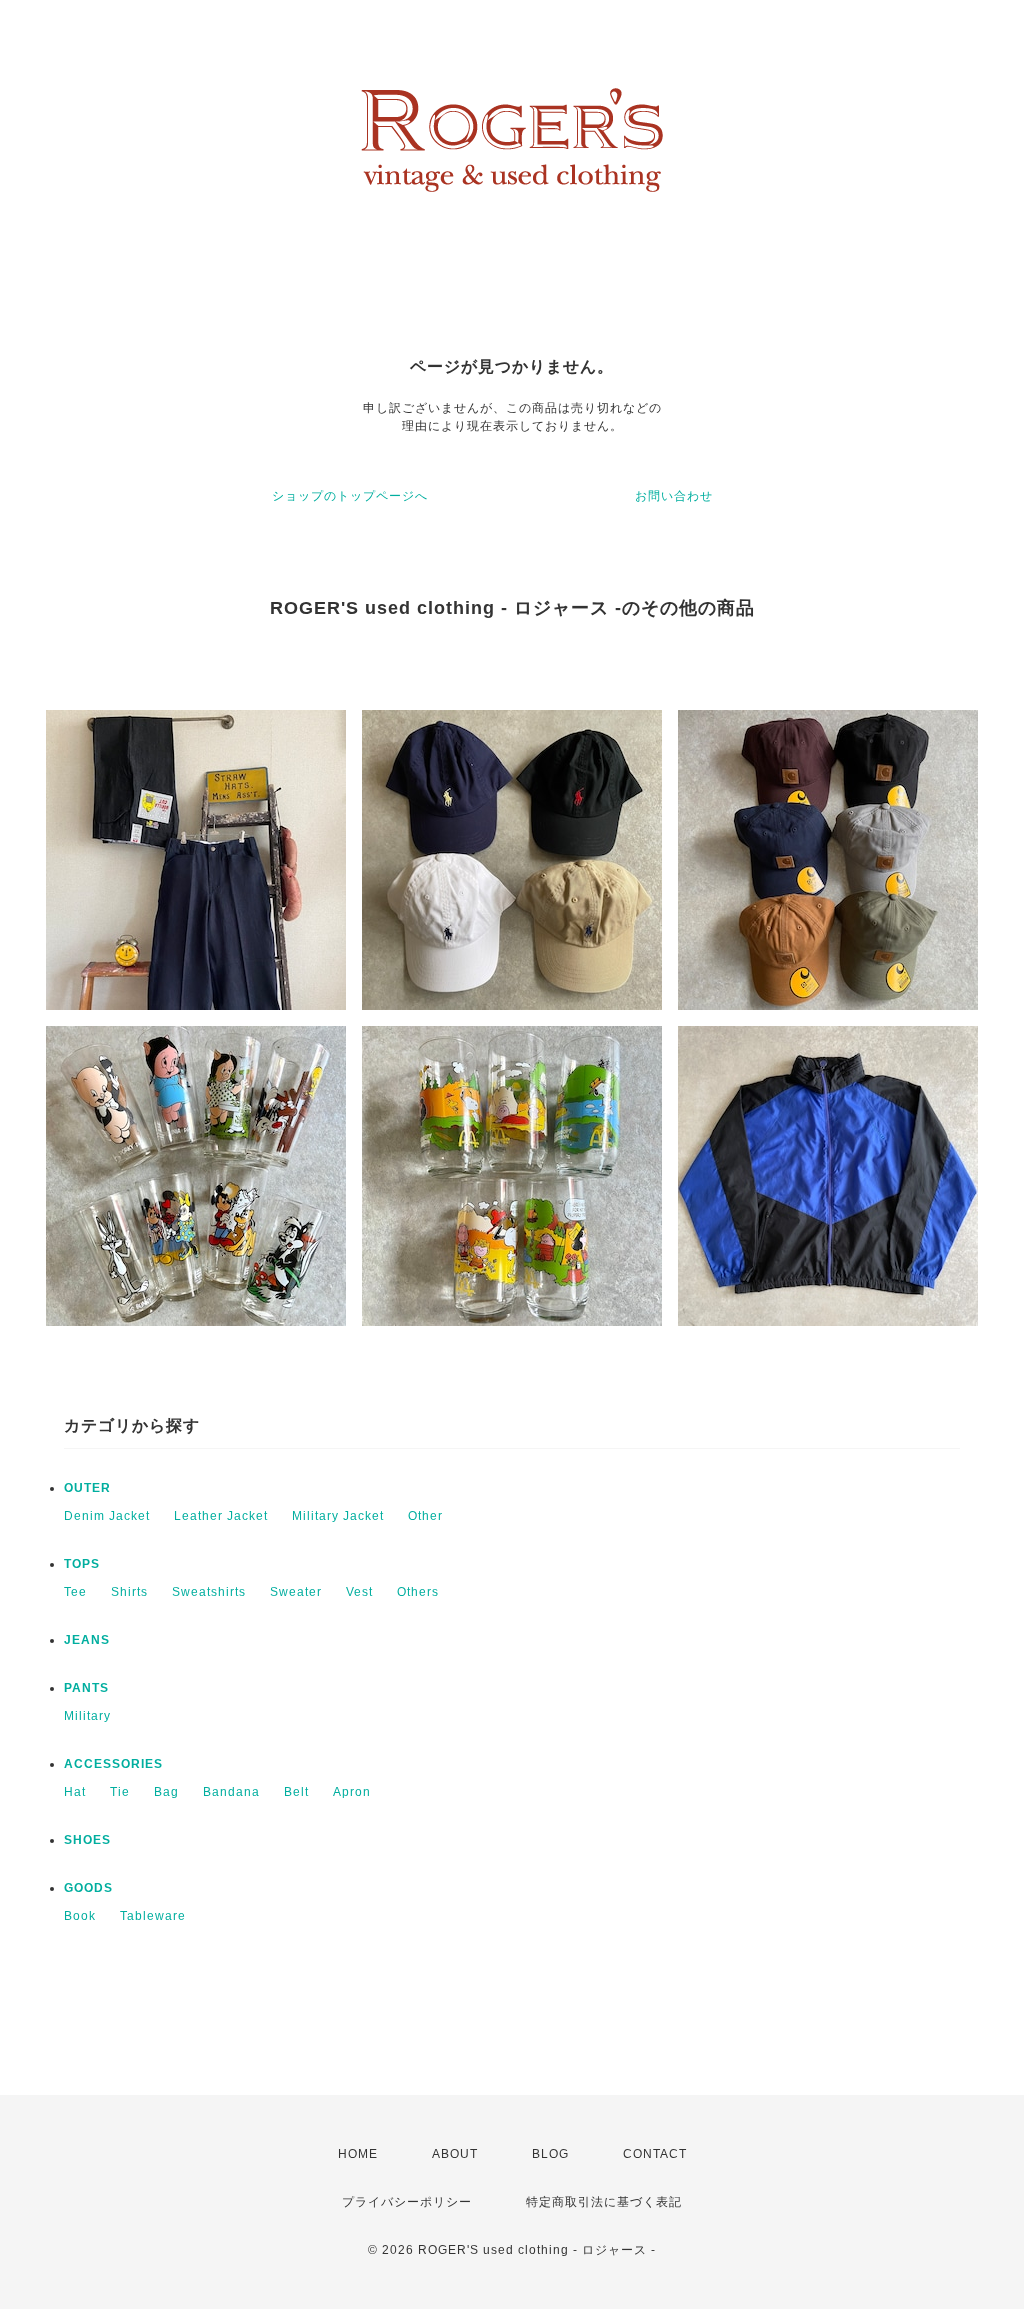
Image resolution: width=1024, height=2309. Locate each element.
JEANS (87, 1640)
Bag (166, 1792)
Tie (120, 1792)
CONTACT (655, 2154)
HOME (358, 2154)
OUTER (87, 1488)
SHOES (87, 1840)
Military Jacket (338, 1516)
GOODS (88, 1888)
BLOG (550, 2154)
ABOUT (455, 2154)
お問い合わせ (674, 496)
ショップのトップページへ (350, 496)
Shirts (129, 1592)
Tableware (153, 1916)
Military (87, 1716)
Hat (75, 1792)
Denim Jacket (107, 1516)
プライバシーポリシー (407, 2202)
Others (418, 1592)
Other (425, 1516)
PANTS (86, 1688)
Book (80, 1916)
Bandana (231, 1792)
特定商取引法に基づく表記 (604, 2202)
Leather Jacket (221, 1516)
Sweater (296, 1592)
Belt (296, 1792)
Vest (359, 1592)
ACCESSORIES (113, 1764)
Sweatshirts (209, 1592)
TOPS (82, 1564)
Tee (75, 1592)
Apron (352, 1792)
